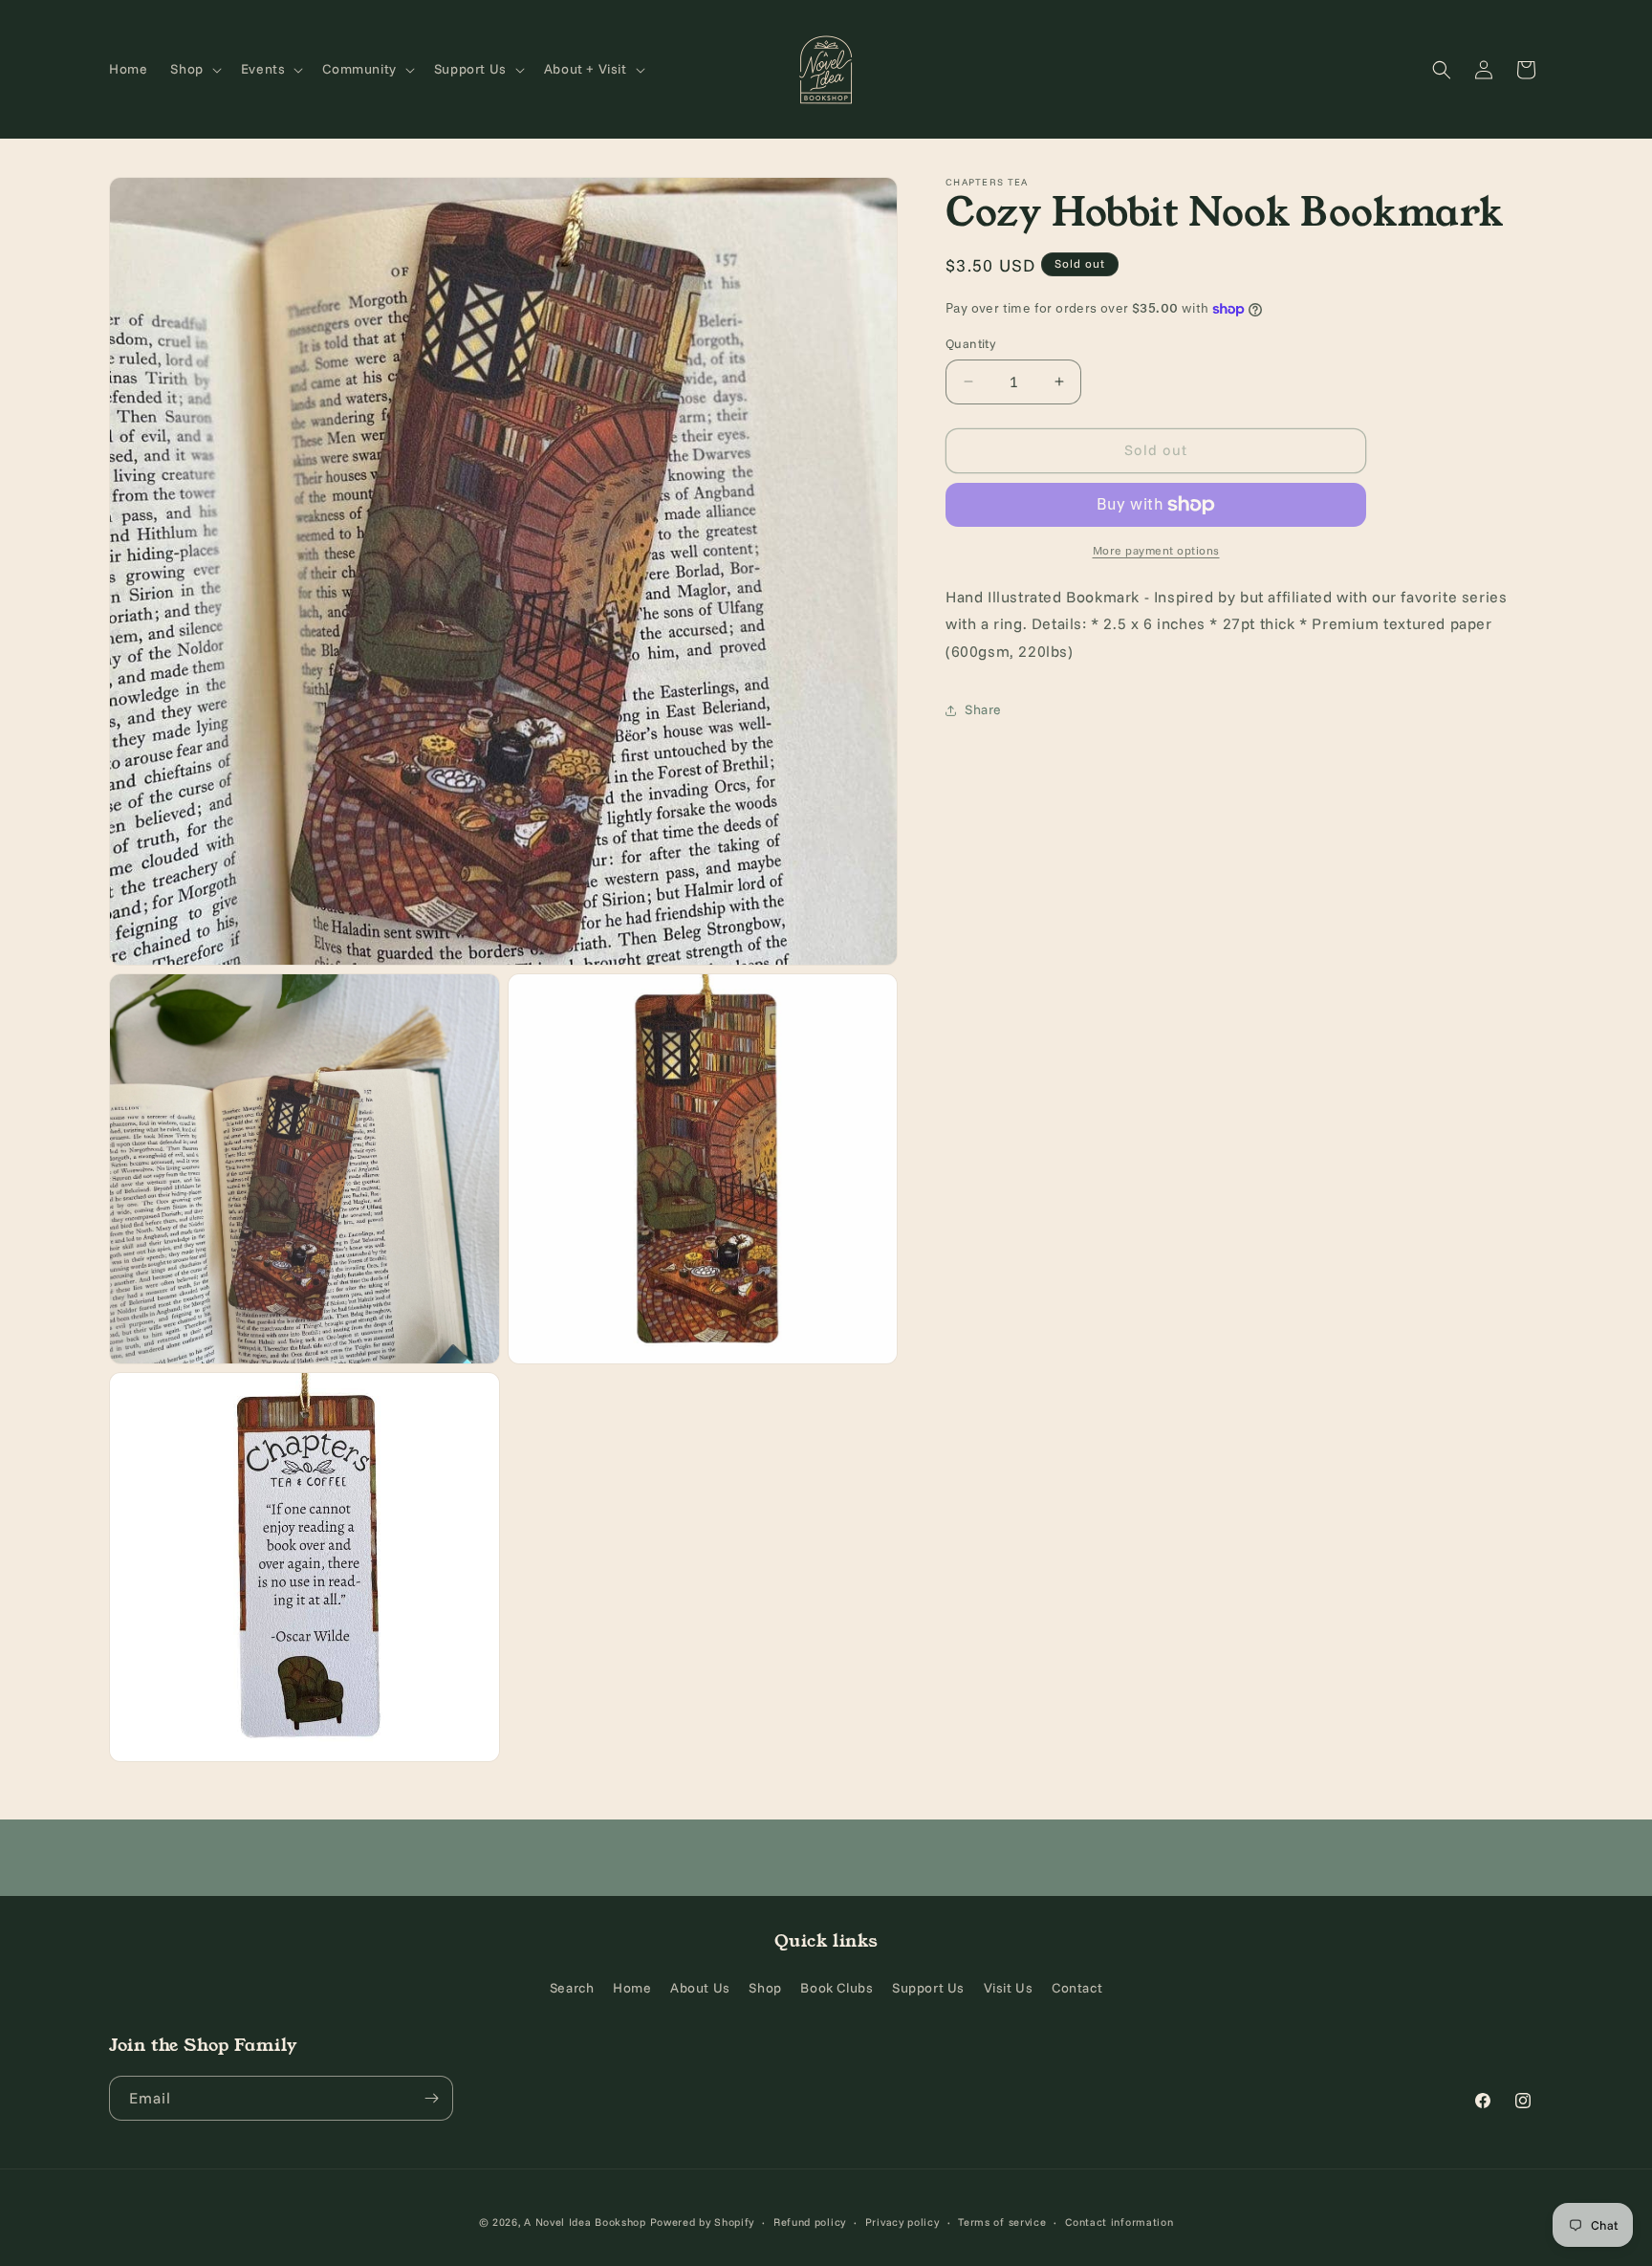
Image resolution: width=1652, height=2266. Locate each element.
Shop (765, 1988)
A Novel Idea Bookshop (587, 2222)
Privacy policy (902, 2222)
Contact (1077, 1988)
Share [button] (983, 709)
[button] (194, 69)
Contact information (1119, 2222)
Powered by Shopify (703, 2222)
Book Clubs (837, 1988)
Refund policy (810, 2222)
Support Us (928, 1988)
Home (632, 1988)
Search (572, 1988)
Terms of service (1002, 2222)
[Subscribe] (431, 2098)
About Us (700, 1988)
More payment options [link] (1156, 550)
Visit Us (1009, 1988)
